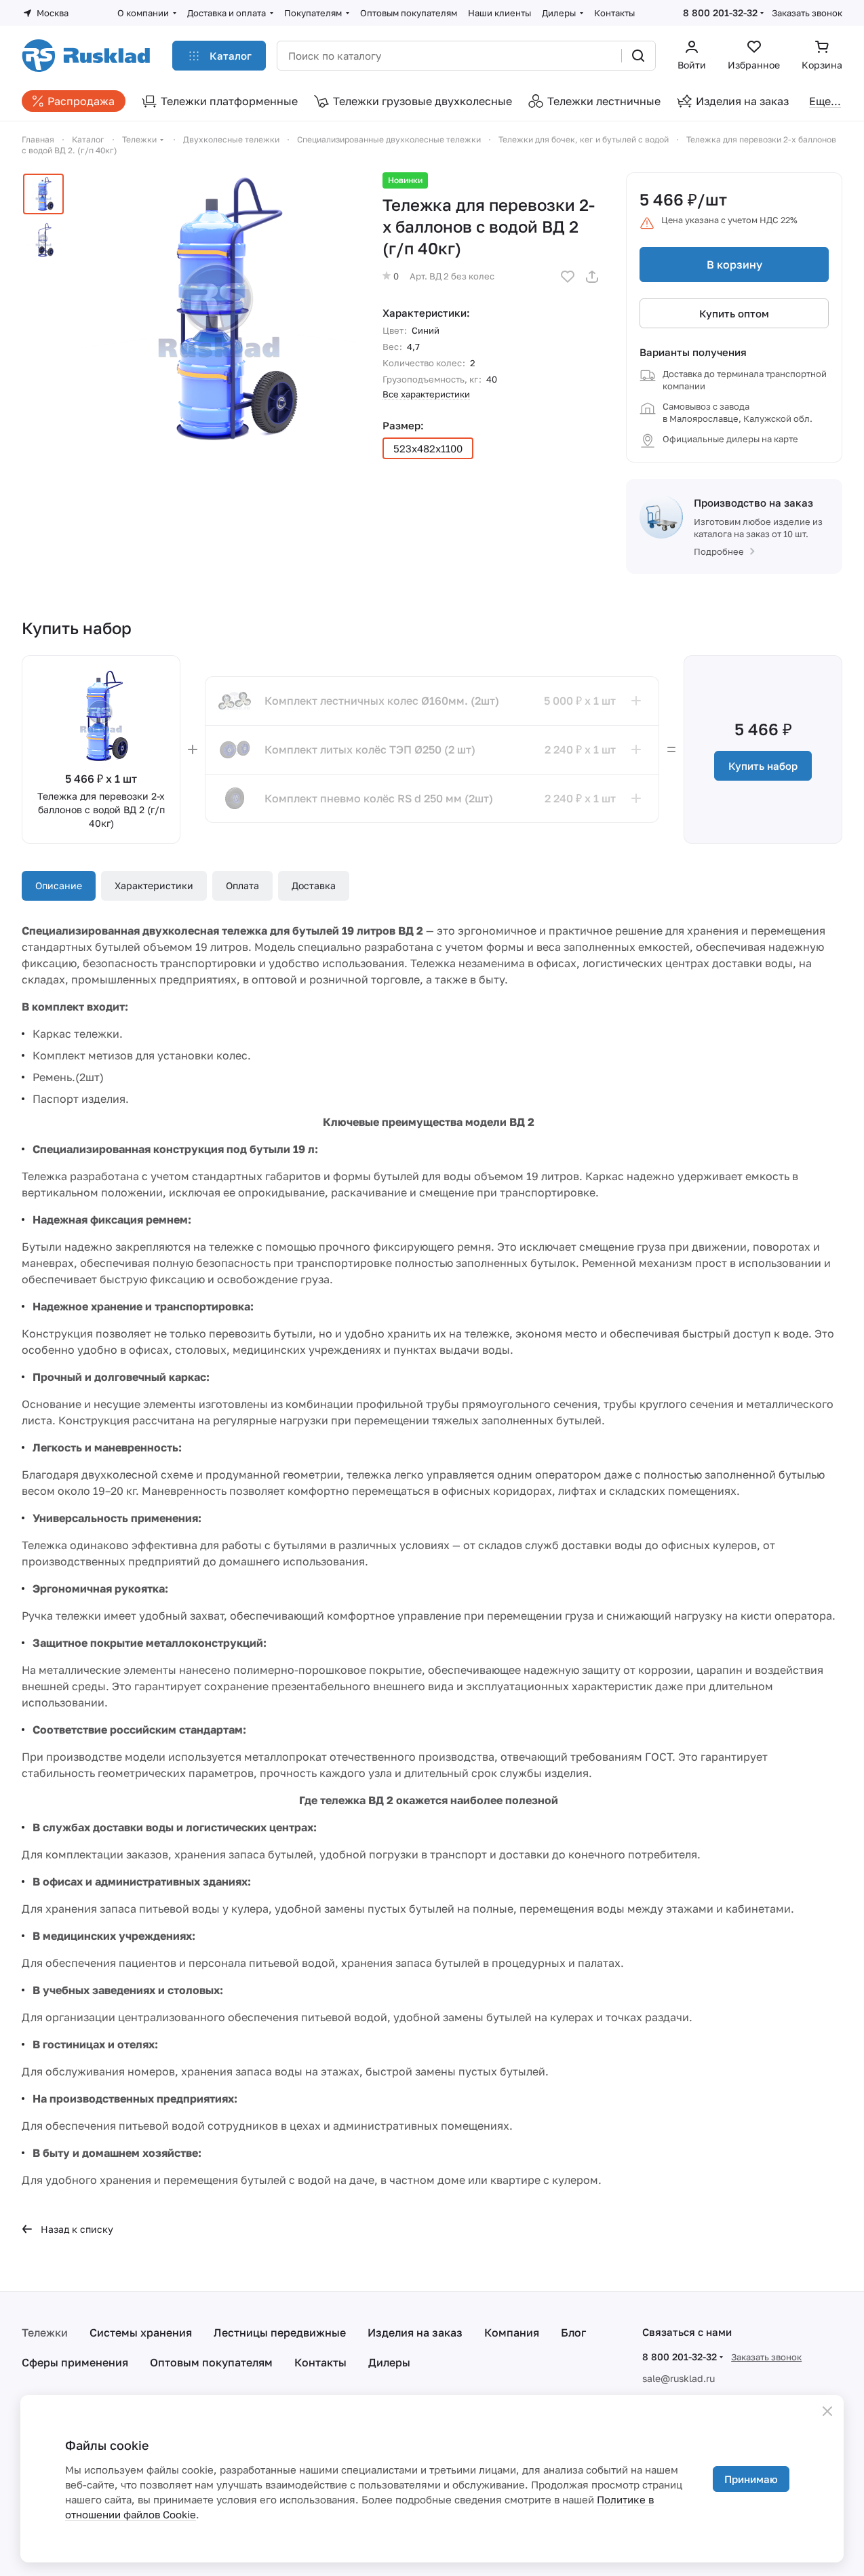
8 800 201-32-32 (720, 13)
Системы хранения (141, 2333)
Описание (59, 885)
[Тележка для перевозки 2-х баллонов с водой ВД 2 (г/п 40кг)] (219, 310)
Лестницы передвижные (280, 2333)
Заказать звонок (807, 13)
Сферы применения (75, 2362)
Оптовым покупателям (211, 2362)
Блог (573, 2333)
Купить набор (763, 766)
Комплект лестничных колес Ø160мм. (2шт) (382, 701)
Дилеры (389, 2362)
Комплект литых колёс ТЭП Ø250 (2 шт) (370, 749)
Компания (512, 2333)
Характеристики (154, 885)
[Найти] (638, 56)
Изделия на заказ (415, 2333)
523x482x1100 (428, 448)
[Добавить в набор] (636, 701)
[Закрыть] (827, 2411)
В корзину (734, 265)
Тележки (45, 2333)
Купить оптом (734, 313)
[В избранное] (568, 277)
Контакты (320, 2362)
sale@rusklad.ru (679, 2378)
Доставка (314, 885)
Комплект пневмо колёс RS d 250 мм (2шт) (379, 798)
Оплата (242, 885)
